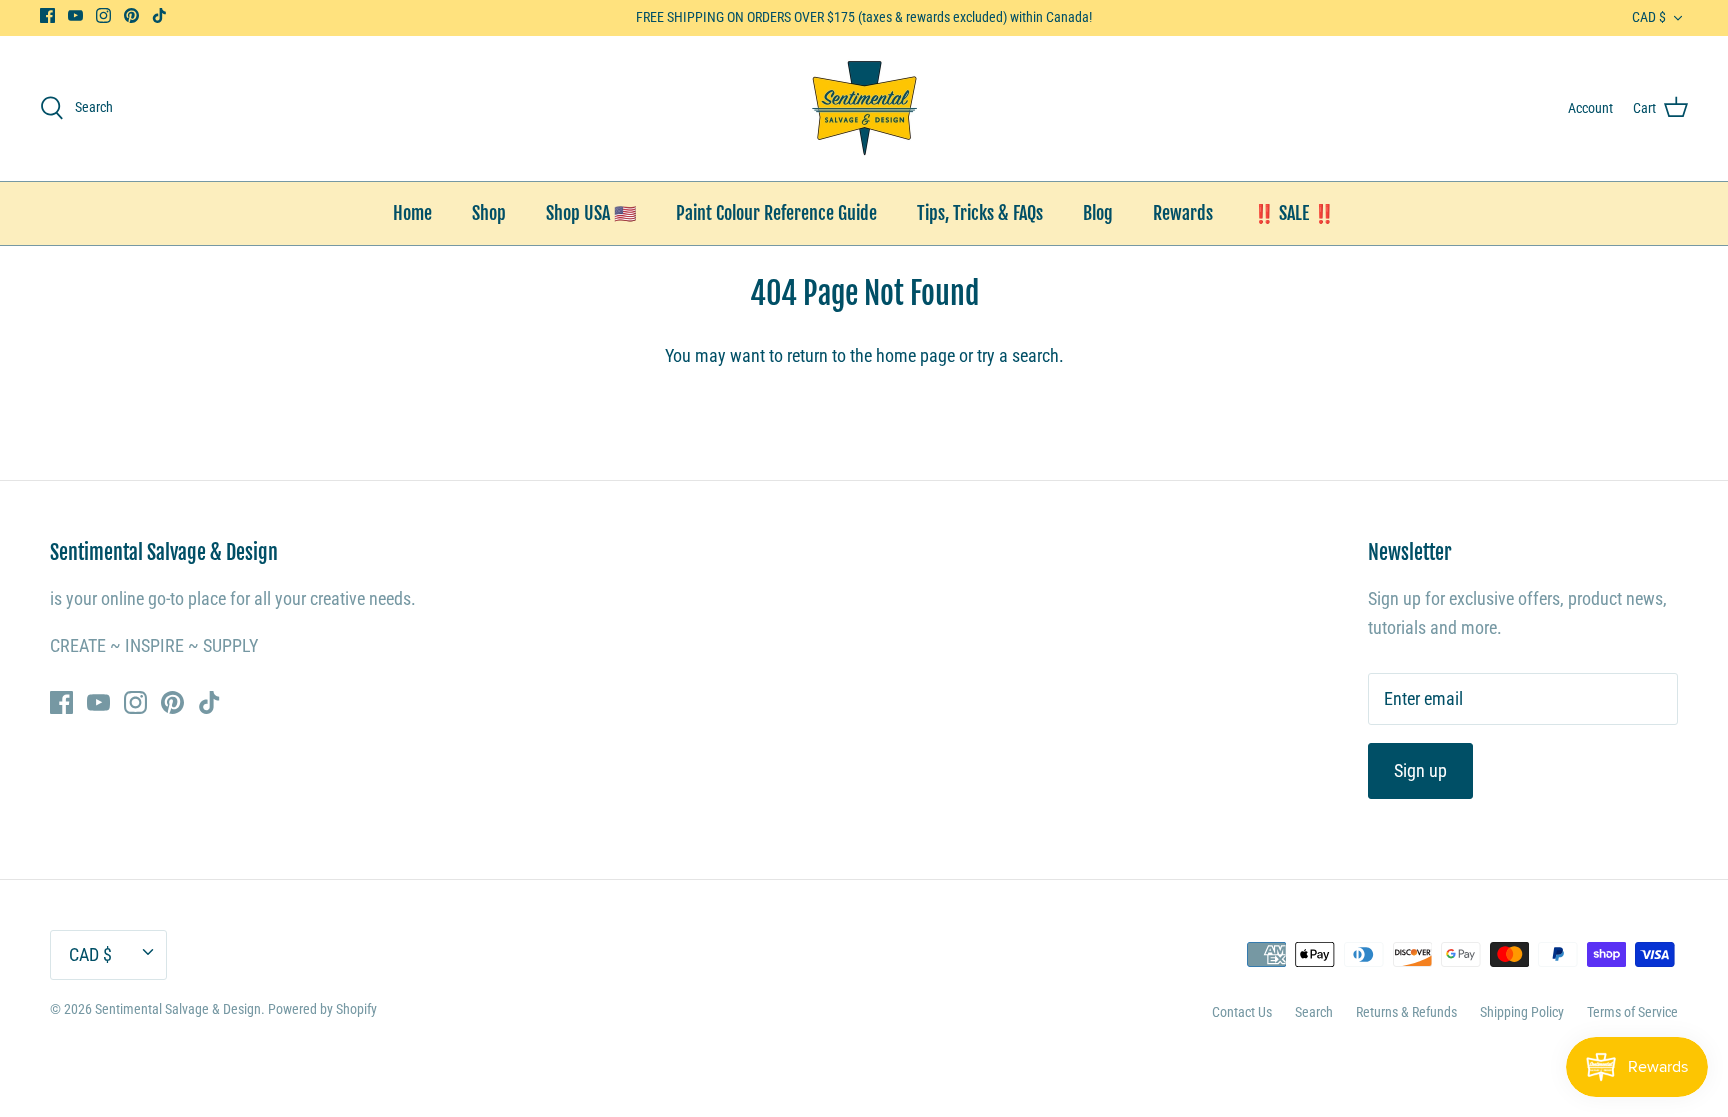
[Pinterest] (131, 15)
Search (1314, 1012)
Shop (489, 213)
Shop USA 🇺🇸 (591, 213)
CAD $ (1649, 17)
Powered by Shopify (322, 1009)
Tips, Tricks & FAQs (980, 213)
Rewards (1183, 213)
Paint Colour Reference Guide (776, 213)
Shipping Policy (1522, 1012)
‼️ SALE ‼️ (1294, 213)
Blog (1098, 213)
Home (412, 213)
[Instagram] (103, 15)
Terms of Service (1632, 1012)
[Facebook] (47, 15)
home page (915, 355)
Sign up (1420, 770)
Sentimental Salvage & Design (178, 1009)
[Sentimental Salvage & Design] (864, 108)
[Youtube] (75, 15)
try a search (1018, 355)
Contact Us (1242, 1012)
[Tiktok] (159, 15)
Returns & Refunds (1406, 1012)
